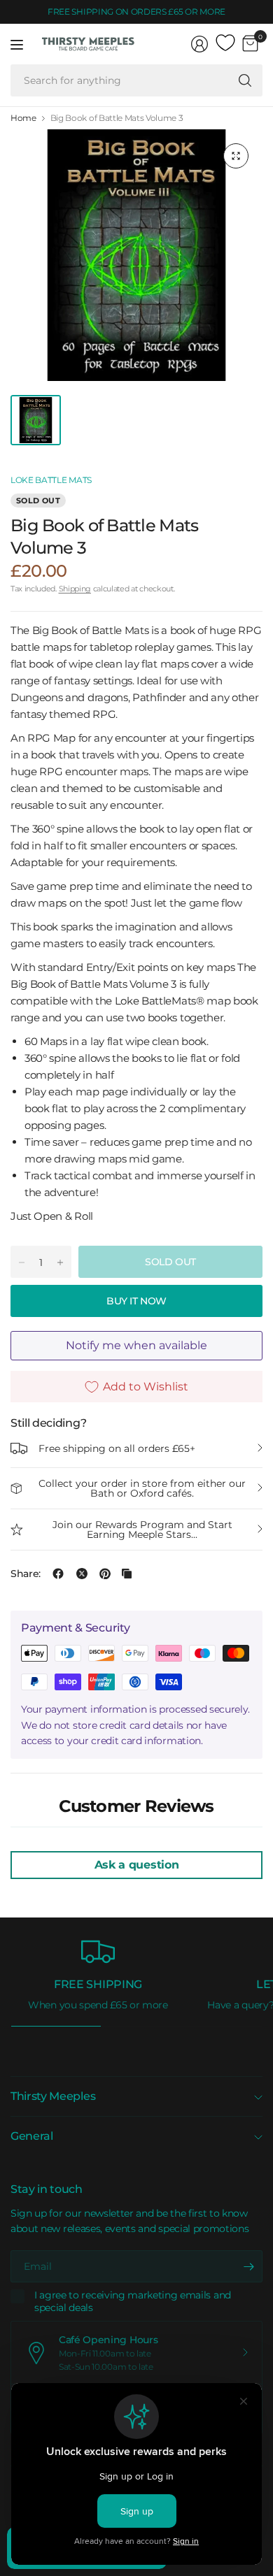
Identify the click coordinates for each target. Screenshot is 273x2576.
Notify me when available (136, 1345)
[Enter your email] (248, 2266)
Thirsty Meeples (53, 2096)
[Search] (245, 80)
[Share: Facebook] (58, 1574)
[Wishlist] (225, 43)
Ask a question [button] (137, 1865)
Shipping (75, 589)
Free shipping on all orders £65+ (117, 1448)
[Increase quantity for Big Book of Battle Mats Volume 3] (60, 1262)
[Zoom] (236, 156)
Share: (26, 1574)
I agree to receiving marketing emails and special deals (133, 2302)
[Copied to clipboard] (127, 1574)
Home (23, 118)
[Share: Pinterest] (105, 1574)
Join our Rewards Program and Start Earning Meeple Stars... (142, 1530)
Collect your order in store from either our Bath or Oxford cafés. (142, 1488)
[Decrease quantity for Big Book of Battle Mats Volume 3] (22, 1262)
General (32, 2136)
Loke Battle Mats (51, 480)
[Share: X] (82, 1574)
